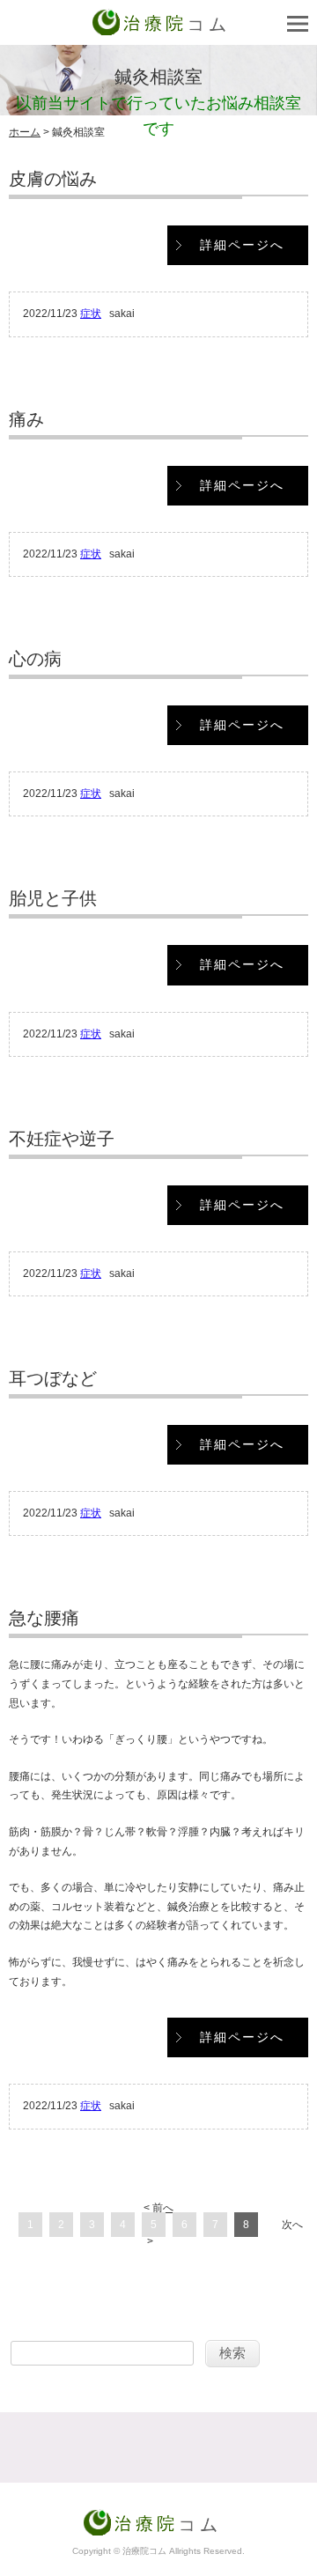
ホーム (25, 132)
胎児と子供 (53, 898)
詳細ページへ (242, 245)
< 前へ (158, 2208)
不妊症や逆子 (62, 1139)
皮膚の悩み (53, 179)
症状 (91, 314)
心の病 (35, 659)
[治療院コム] (159, 26)
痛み (26, 419)
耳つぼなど (53, 1378)
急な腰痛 (44, 1618)
